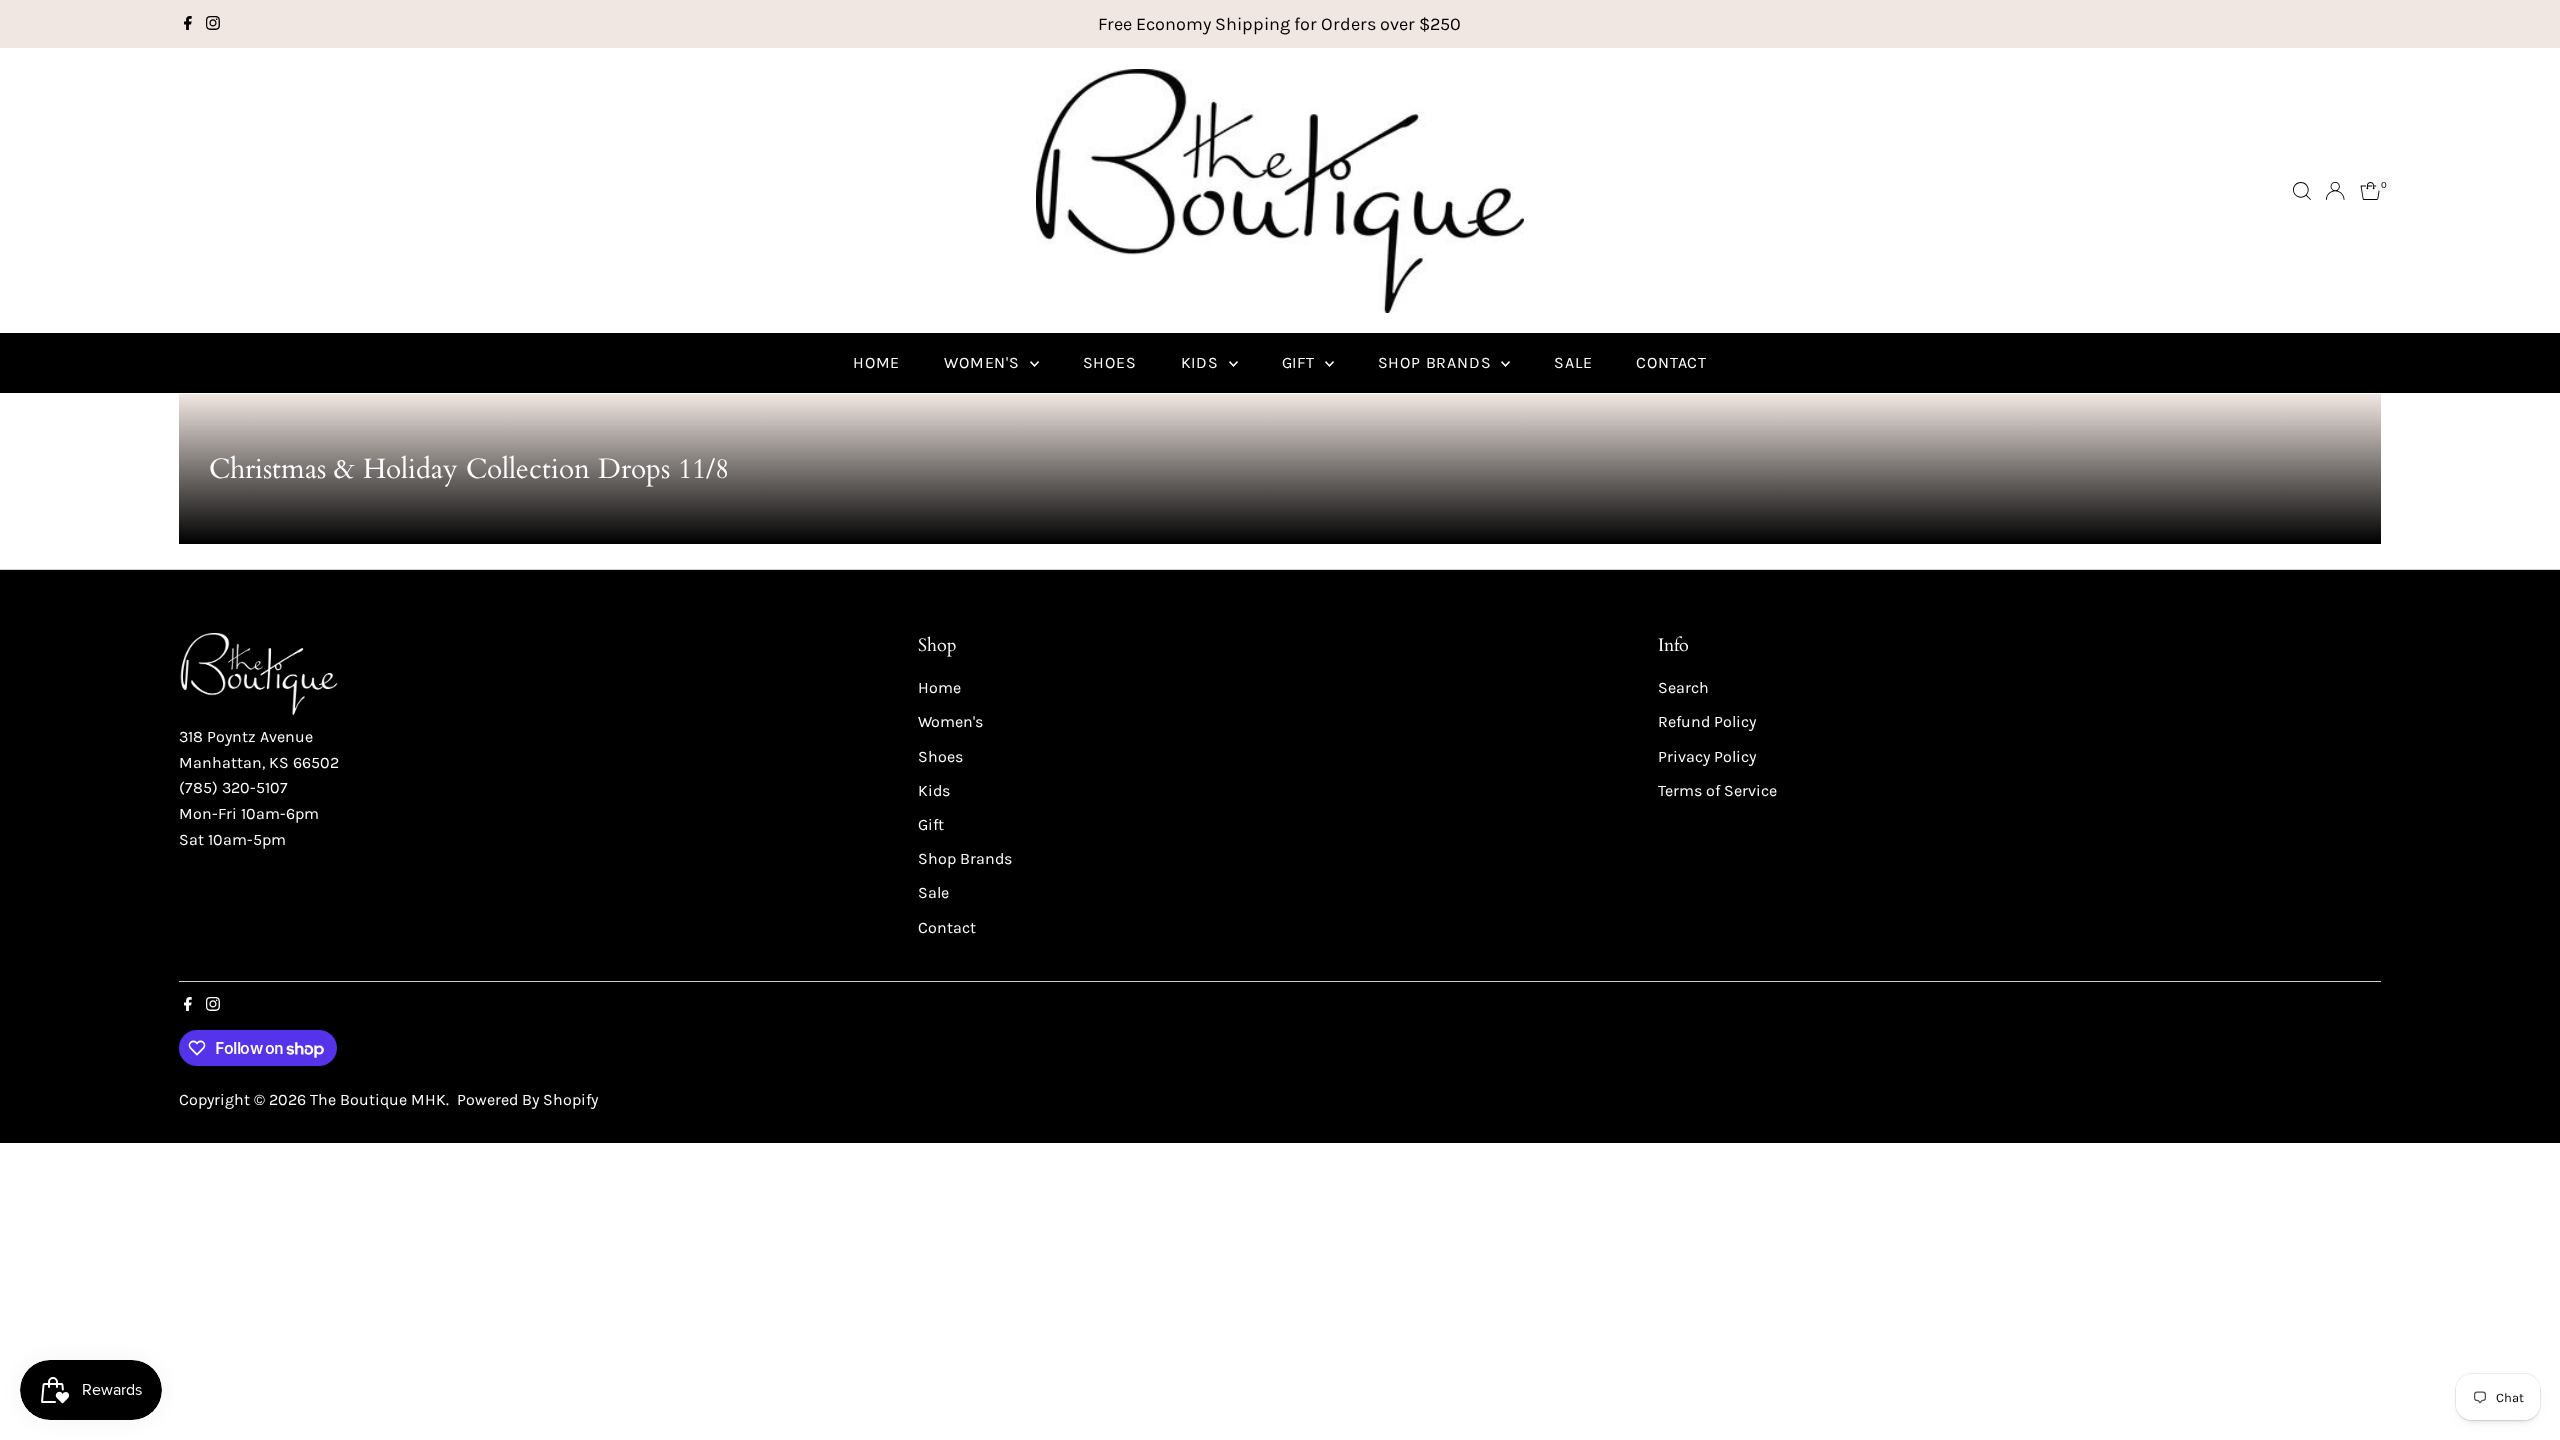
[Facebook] (188, 24)
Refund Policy (1707, 721)
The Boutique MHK (378, 1099)
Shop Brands (1437, 362)
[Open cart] (2370, 191)
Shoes (1110, 362)
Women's (984, 362)
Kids (1202, 362)
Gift (1301, 362)
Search (1683, 687)
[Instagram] (213, 24)
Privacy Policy (1707, 756)
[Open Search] (2302, 191)
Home (876, 362)
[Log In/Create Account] (2335, 191)
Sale (1573, 362)
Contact (1671, 362)
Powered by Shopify (527, 1099)
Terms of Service (1717, 790)
